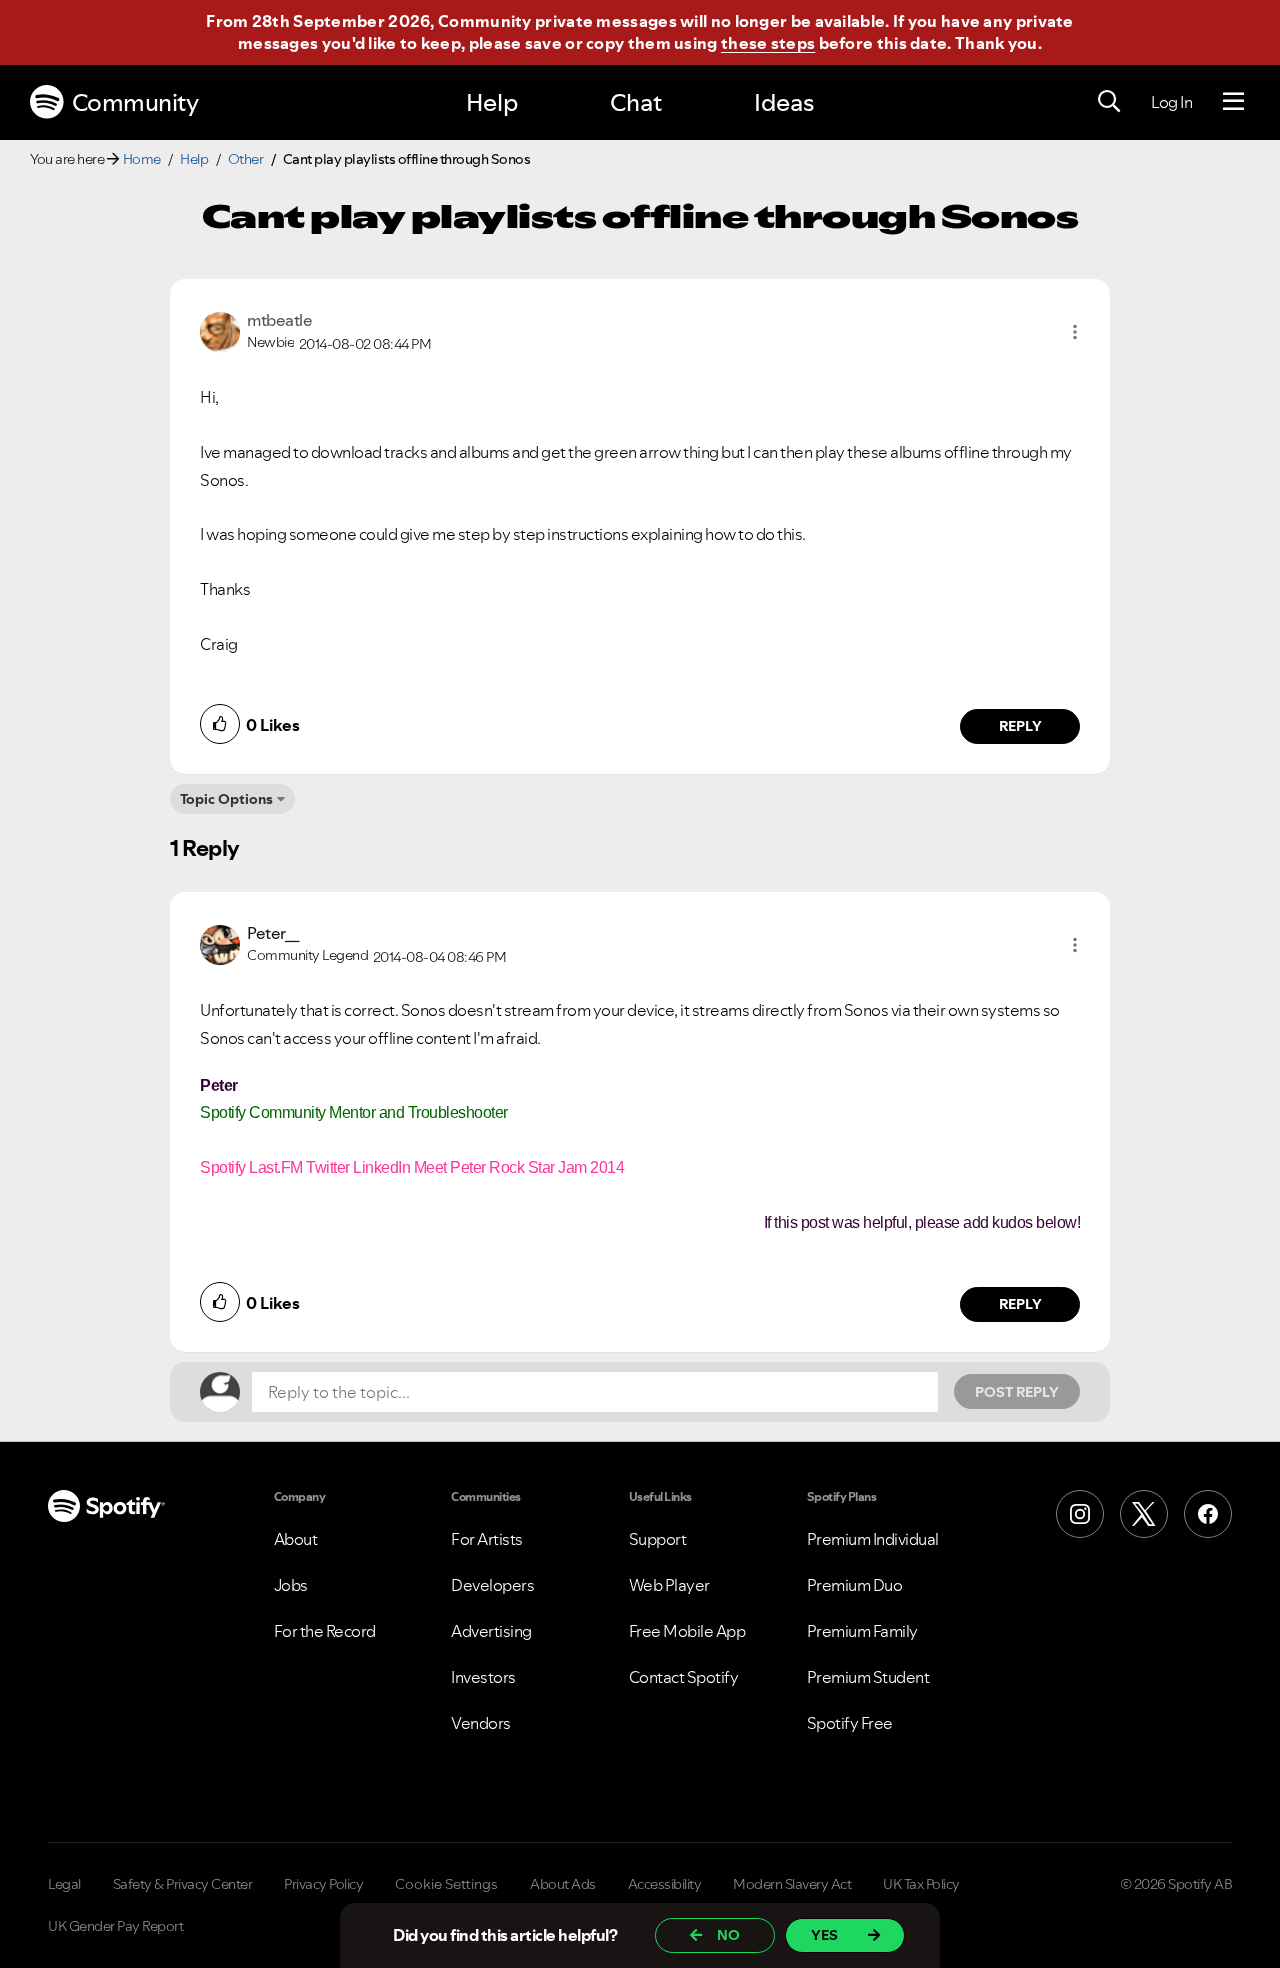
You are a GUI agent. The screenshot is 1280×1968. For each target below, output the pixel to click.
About (296, 1539)
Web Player (669, 1585)
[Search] (1109, 102)
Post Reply (1017, 1392)
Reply (1020, 726)
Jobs (291, 1585)
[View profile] (220, 330)
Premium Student (868, 1677)
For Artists (487, 1539)
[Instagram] (1080, 1514)
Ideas (784, 102)
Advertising (491, 1631)
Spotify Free (850, 1723)
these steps (768, 43)
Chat (636, 102)
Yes (824, 1935)
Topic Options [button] (226, 799)
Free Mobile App (687, 1631)
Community (135, 102)
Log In (1171, 102)
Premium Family (862, 1631)
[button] (1075, 332)
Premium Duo (855, 1585)
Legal (64, 1884)
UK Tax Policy (921, 1884)
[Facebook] (1208, 1514)
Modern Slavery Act (792, 1884)
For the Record (325, 1631)
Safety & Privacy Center (183, 1884)
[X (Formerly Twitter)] (1144, 1514)
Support (658, 1539)
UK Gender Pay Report (115, 1926)
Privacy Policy (323, 1884)
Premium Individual (873, 1539)
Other (246, 159)
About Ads (563, 1884)
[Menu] (1233, 102)
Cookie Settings (446, 1884)
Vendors (481, 1723)
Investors (483, 1677)
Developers (492, 1585)
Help (492, 102)
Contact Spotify (684, 1677)
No (728, 1935)
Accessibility (665, 1884)
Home (142, 159)
